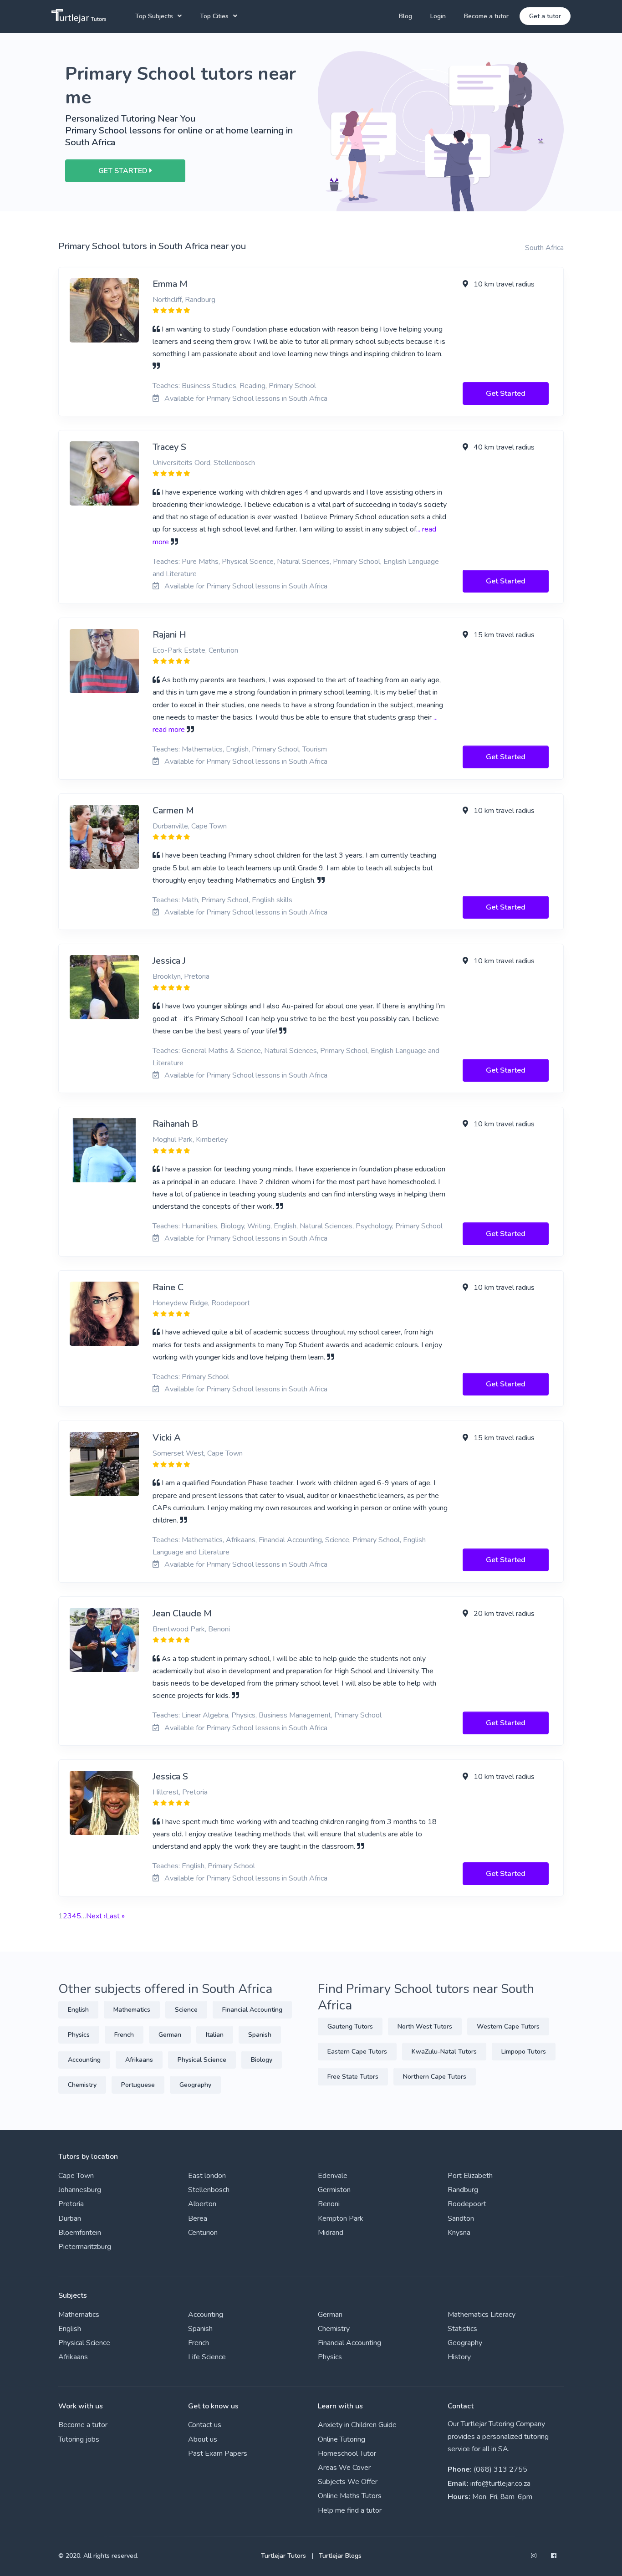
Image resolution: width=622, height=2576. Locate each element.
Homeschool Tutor (347, 2453)
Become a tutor (486, 16)
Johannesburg (80, 2190)
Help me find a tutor (350, 2510)
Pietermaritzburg (85, 2247)
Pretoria (71, 2204)
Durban (70, 2218)
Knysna (459, 2233)
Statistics (462, 2329)
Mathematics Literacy (482, 2315)
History (459, 2357)
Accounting (84, 2060)
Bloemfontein (80, 2233)
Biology (262, 2060)
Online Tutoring (342, 2439)
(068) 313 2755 (500, 2469)
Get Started (506, 394)
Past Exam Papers (218, 2453)
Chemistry (82, 2085)
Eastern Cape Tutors (357, 2052)
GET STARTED (124, 171)
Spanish (260, 2035)
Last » (115, 1916)
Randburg (463, 2190)
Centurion (203, 2233)
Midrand (331, 2233)
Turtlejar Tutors (283, 2556)
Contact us (205, 2425)
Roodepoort (467, 2204)
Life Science (207, 2357)
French (124, 2035)
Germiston (334, 2190)
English (78, 2010)
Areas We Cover (344, 2468)
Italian (215, 2035)
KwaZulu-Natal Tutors (444, 2052)
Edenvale (333, 2176)
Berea (198, 2218)
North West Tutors (425, 2027)
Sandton (461, 2218)
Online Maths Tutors (350, 2496)
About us (203, 2439)
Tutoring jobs (79, 2439)
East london (207, 2176)
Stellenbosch (209, 2190)
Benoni (329, 2204)
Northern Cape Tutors (435, 2077)
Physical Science (202, 2060)
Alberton (202, 2204)
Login (438, 16)
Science (186, 2010)
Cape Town (76, 2176)
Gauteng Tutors (350, 2027)
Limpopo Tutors (524, 2052)
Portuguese (138, 2085)
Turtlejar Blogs (340, 2556)
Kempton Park (341, 2218)
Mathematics (132, 2010)
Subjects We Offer (348, 2482)
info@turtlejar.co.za (500, 2484)
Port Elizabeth (470, 2176)
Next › (96, 1916)
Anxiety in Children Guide (357, 2425)
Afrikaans (139, 2060)
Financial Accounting (252, 2010)
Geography (195, 2085)
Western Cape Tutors (508, 2027)
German (170, 2035)
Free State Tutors (353, 2077)
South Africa (544, 248)
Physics (79, 2035)
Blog (405, 16)
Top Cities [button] (214, 16)
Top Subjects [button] (154, 16)
